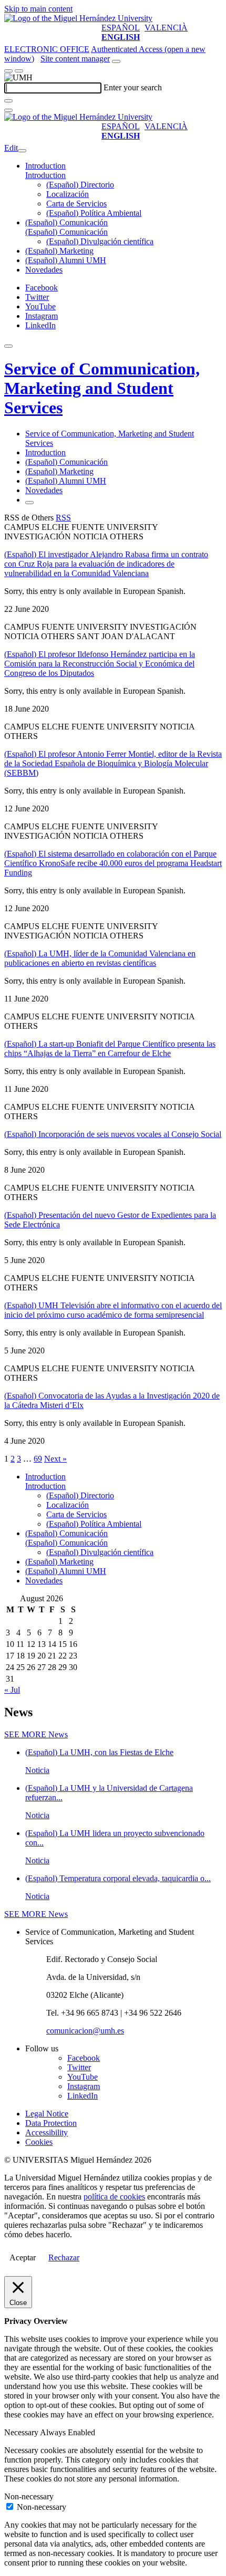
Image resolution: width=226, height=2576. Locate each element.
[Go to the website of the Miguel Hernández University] (78, 18)
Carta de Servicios (76, 204)
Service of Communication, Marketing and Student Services (102, 388)
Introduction (45, 166)
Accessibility (47, 2132)
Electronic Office (47, 49)
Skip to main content (38, 9)
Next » (55, 1459)
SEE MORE (36, 1734)
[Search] (8, 101)
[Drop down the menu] (19, 71)
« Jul (12, 1690)
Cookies (39, 2142)
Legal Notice (47, 2114)
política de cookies (114, 2197)
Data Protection (51, 2123)
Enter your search (133, 87)
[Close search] (8, 110)
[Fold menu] (22, 151)
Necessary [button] (22, 2432)
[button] (45, 175)
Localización (68, 194)
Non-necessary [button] (29, 2496)
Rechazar (64, 2257)
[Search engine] (116, 61)
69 (38, 1459)
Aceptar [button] (23, 2257)
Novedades (44, 270)
